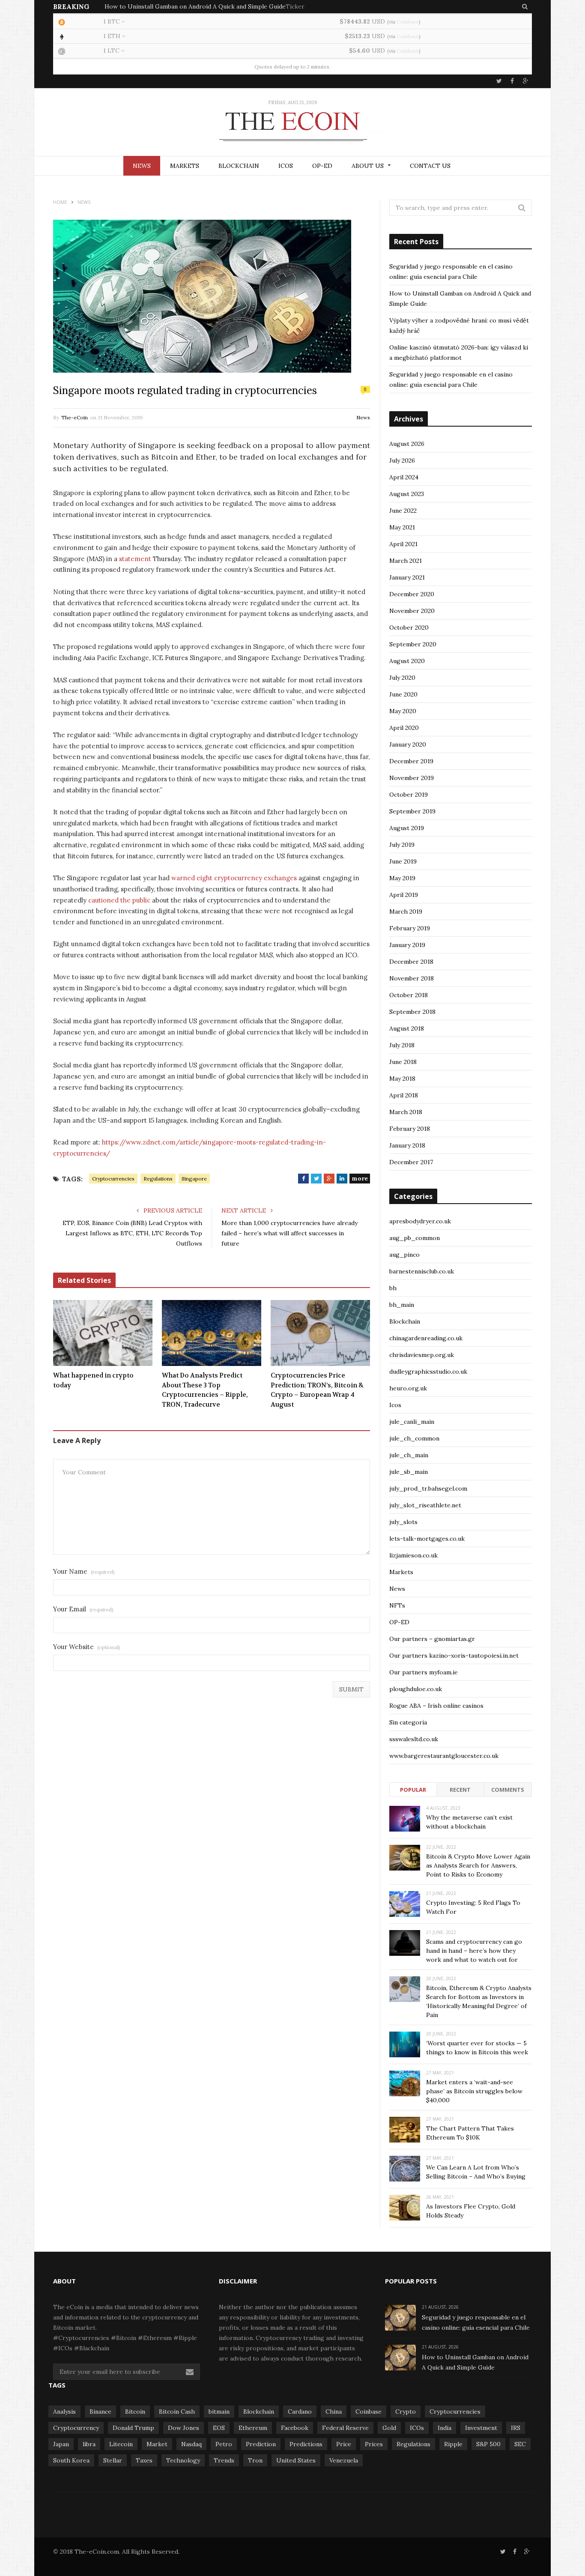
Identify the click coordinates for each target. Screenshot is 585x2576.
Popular (413, 1790)
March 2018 (406, 1112)
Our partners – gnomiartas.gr (432, 1639)
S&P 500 (488, 2444)
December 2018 (411, 962)
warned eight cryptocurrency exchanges (234, 878)
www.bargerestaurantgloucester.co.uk (444, 1756)
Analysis (64, 2412)
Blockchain (239, 166)
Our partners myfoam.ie (424, 1672)
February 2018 (410, 1129)
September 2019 (412, 811)
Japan (61, 2444)
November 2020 (412, 611)
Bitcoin (135, 2412)
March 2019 (406, 911)
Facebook (295, 2428)
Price (344, 2444)
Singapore (194, 1179)
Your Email (83, 1609)
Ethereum (253, 2428)
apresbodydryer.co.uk (420, 1221)
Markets (185, 166)
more (360, 1178)
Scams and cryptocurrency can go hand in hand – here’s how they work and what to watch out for (474, 1951)
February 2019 (410, 928)
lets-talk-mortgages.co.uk (427, 1539)
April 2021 (403, 544)
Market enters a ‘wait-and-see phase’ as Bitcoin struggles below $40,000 (474, 2091)
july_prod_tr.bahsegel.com (428, 1488)
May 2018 (402, 1079)
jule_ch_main (409, 1455)
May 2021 (402, 527)
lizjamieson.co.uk (413, 1555)
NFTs (397, 1605)
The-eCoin (75, 417)
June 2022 (403, 511)
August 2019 (407, 828)
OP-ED (322, 166)
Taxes (144, 2460)
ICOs (286, 166)
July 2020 (402, 678)
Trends (224, 2460)
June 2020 (403, 694)
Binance (100, 2412)
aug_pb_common (415, 1238)
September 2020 (413, 644)
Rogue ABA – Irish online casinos (436, 1706)
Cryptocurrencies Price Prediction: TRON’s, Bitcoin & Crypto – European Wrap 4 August (317, 1390)
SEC (520, 2444)
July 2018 (402, 1045)
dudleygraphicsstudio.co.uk (428, 1372)
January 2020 (408, 744)
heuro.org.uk (408, 1388)
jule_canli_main (412, 1422)
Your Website (87, 1647)
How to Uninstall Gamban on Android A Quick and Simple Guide (195, 6)
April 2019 (404, 895)
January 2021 (407, 577)
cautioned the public (119, 900)
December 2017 (411, 1162)
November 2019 (412, 778)
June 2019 (403, 861)
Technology (183, 2460)
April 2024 (404, 477)
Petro (224, 2444)
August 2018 (407, 1028)
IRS (516, 2428)
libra (89, 2444)
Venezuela (344, 2460)
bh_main (402, 1305)
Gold (389, 2428)
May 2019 (402, 878)
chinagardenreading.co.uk (426, 1338)
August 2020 (407, 661)
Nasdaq (191, 2444)
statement (135, 559)
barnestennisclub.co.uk (422, 1271)
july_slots (403, 1522)
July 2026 (402, 460)
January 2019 (407, 945)
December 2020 (412, 594)
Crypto (406, 2412)
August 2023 (407, 494)
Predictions (306, 2444)
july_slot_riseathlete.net (425, 1505)
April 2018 (404, 1095)
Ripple (453, 2444)
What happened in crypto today (93, 1380)
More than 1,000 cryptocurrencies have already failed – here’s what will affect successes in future (290, 1233)
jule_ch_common (414, 1438)
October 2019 (409, 795)
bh (393, 1288)
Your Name (84, 1571)
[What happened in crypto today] (103, 1333)
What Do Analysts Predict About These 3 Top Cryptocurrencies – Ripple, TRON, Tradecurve (205, 1390)
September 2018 (412, 1012)
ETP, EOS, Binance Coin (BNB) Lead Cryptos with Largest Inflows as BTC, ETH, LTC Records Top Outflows (132, 1233)
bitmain (219, 2412)
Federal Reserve (345, 2428)
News (142, 166)
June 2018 (403, 1062)
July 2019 (402, 845)
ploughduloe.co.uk (416, 1689)
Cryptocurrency (76, 2428)
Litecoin (121, 2444)
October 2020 (409, 628)
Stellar (113, 2460)
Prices (374, 2444)
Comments (508, 1790)
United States (296, 2460)
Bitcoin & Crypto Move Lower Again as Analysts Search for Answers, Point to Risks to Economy (478, 1865)
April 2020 (404, 728)
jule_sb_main (409, 1472)
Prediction (261, 2444)
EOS (219, 2428)
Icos (395, 1405)
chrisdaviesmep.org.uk (422, 1355)
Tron (255, 2460)
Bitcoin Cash (177, 2412)
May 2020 (403, 711)
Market (157, 2444)
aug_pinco (404, 1255)
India (445, 2428)
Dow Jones (184, 2428)
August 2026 (407, 444)
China (334, 2412)
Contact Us (430, 166)
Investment (481, 2428)
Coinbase (408, 22)
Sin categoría (408, 1722)
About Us (368, 166)
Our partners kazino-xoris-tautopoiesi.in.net (454, 1656)
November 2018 (412, 978)
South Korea (71, 2460)
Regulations (158, 1179)
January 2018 (407, 1145)
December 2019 (411, 761)
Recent (460, 1790)
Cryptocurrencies (113, 1179)
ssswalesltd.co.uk (414, 1739)
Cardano (300, 2412)
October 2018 (409, 995)
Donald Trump (133, 2428)
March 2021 (406, 561)
